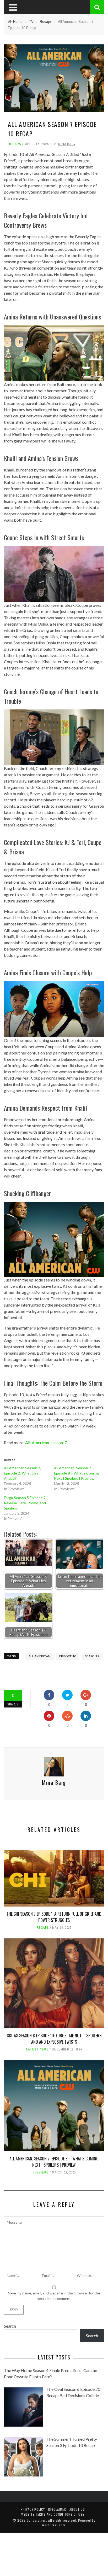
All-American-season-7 (46, 1443)
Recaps (15, 144)
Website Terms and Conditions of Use (53, 2514)
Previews (41, 2172)
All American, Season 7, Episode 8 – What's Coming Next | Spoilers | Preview (76, 1473)
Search (10, 2326)
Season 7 (92, 1656)
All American (39, 1656)
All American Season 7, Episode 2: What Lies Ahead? (22, 1473)
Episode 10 (68, 1656)
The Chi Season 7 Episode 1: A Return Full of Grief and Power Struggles (54, 1917)
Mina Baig (67, 144)
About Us (77, 2509)
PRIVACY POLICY (33, 2509)
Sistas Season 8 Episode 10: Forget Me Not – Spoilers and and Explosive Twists (54, 2039)
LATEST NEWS (37, 2049)
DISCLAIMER (57, 2509)
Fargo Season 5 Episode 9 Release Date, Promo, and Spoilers (25, 1503)
